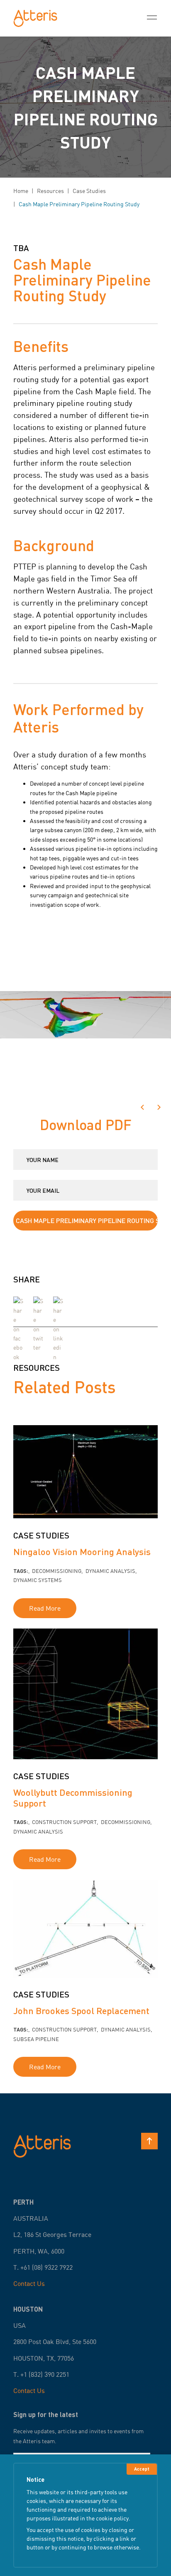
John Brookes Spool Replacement (81, 2011)
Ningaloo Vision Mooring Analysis (82, 1552)
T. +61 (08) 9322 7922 (43, 2267)
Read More (45, 1608)
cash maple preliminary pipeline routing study (79, 204)
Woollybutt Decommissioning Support (73, 1797)
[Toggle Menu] (152, 18)
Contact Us (29, 2283)
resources (50, 191)
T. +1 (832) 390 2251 (41, 2374)
